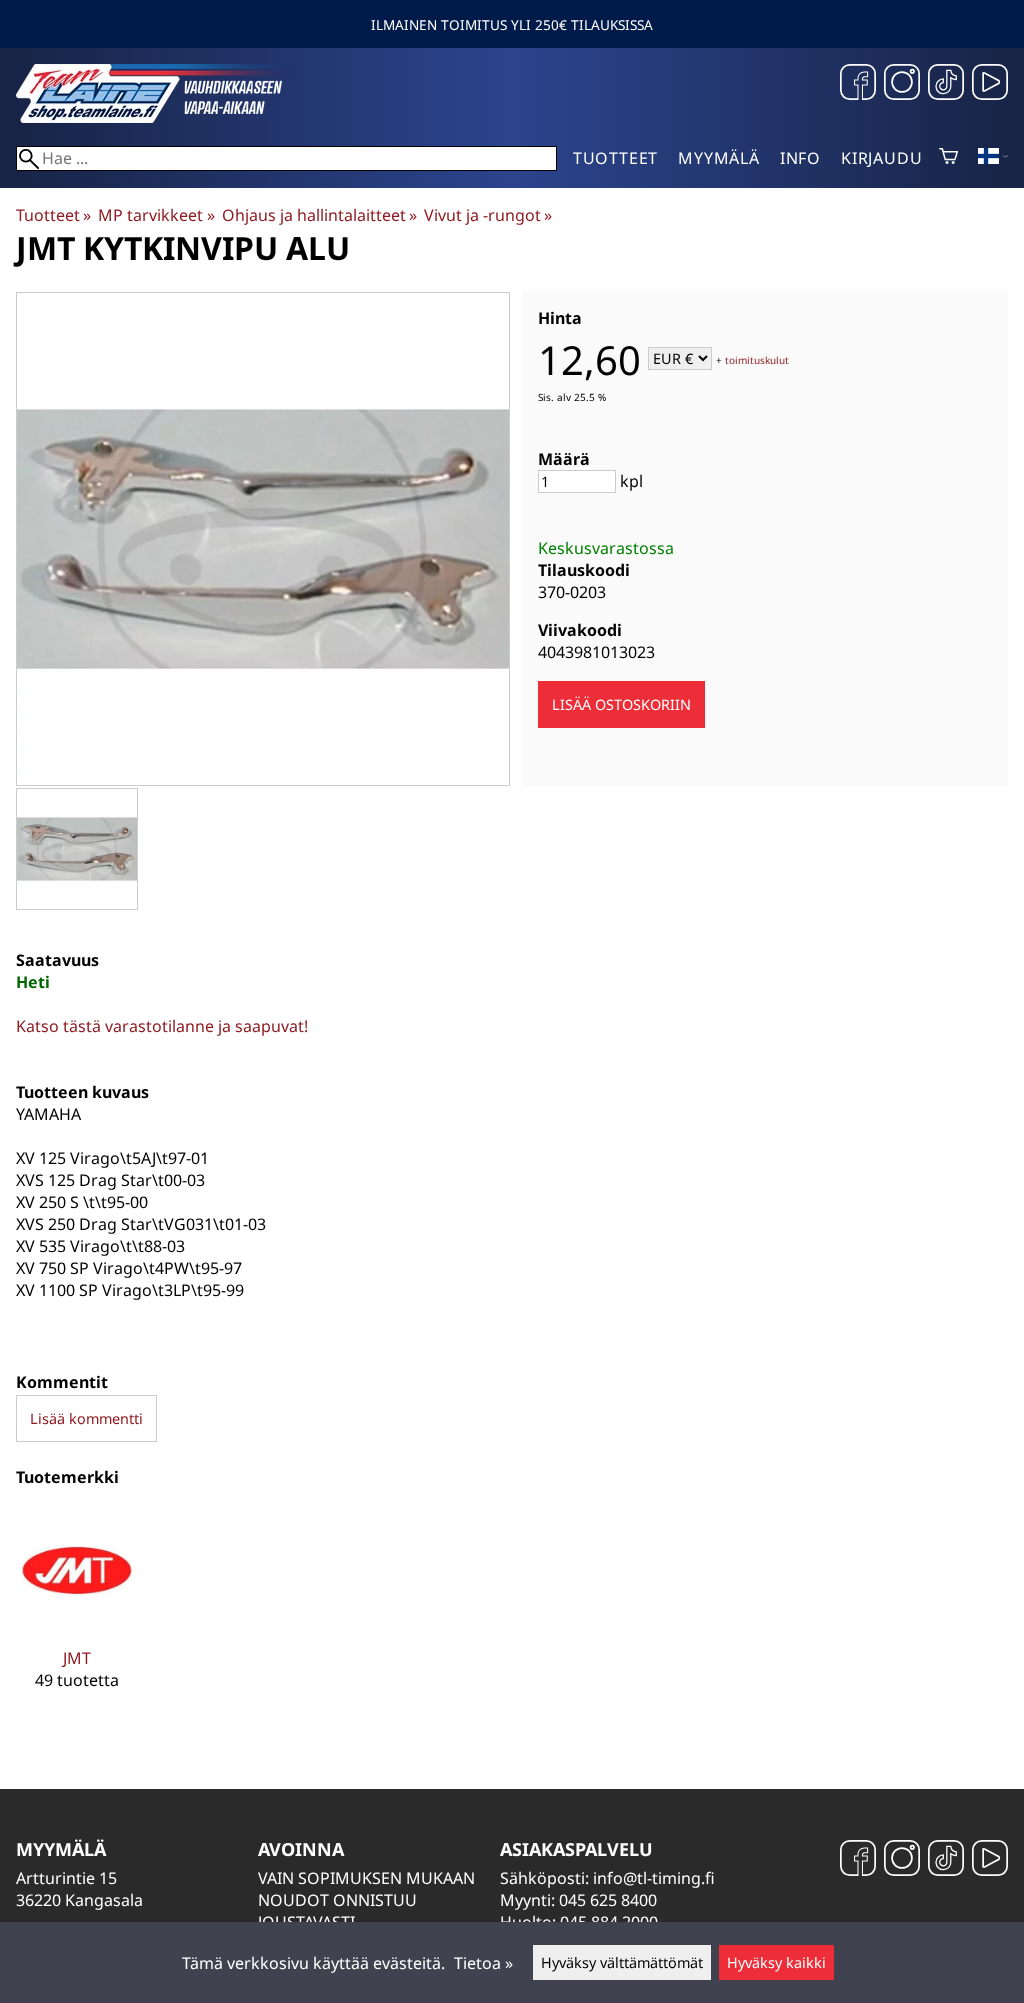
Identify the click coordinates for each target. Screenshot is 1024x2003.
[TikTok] (946, 84)
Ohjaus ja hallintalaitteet (319, 215)
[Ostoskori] (948, 158)
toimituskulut (757, 360)
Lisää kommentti (86, 1418)
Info (800, 158)
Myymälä (719, 158)
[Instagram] (902, 84)
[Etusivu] (166, 117)
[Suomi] (993, 158)
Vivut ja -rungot (488, 215)
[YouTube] (990, 84)
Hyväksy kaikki (776, 1962)
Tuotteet (615, 158)
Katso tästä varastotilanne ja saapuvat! (162, 1026)
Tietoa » (483, 1963)
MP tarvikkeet (156, 215)
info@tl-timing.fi (654, 1878)
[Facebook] (858, 84)
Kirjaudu (881, 158)
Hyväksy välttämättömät (622, 1962)
